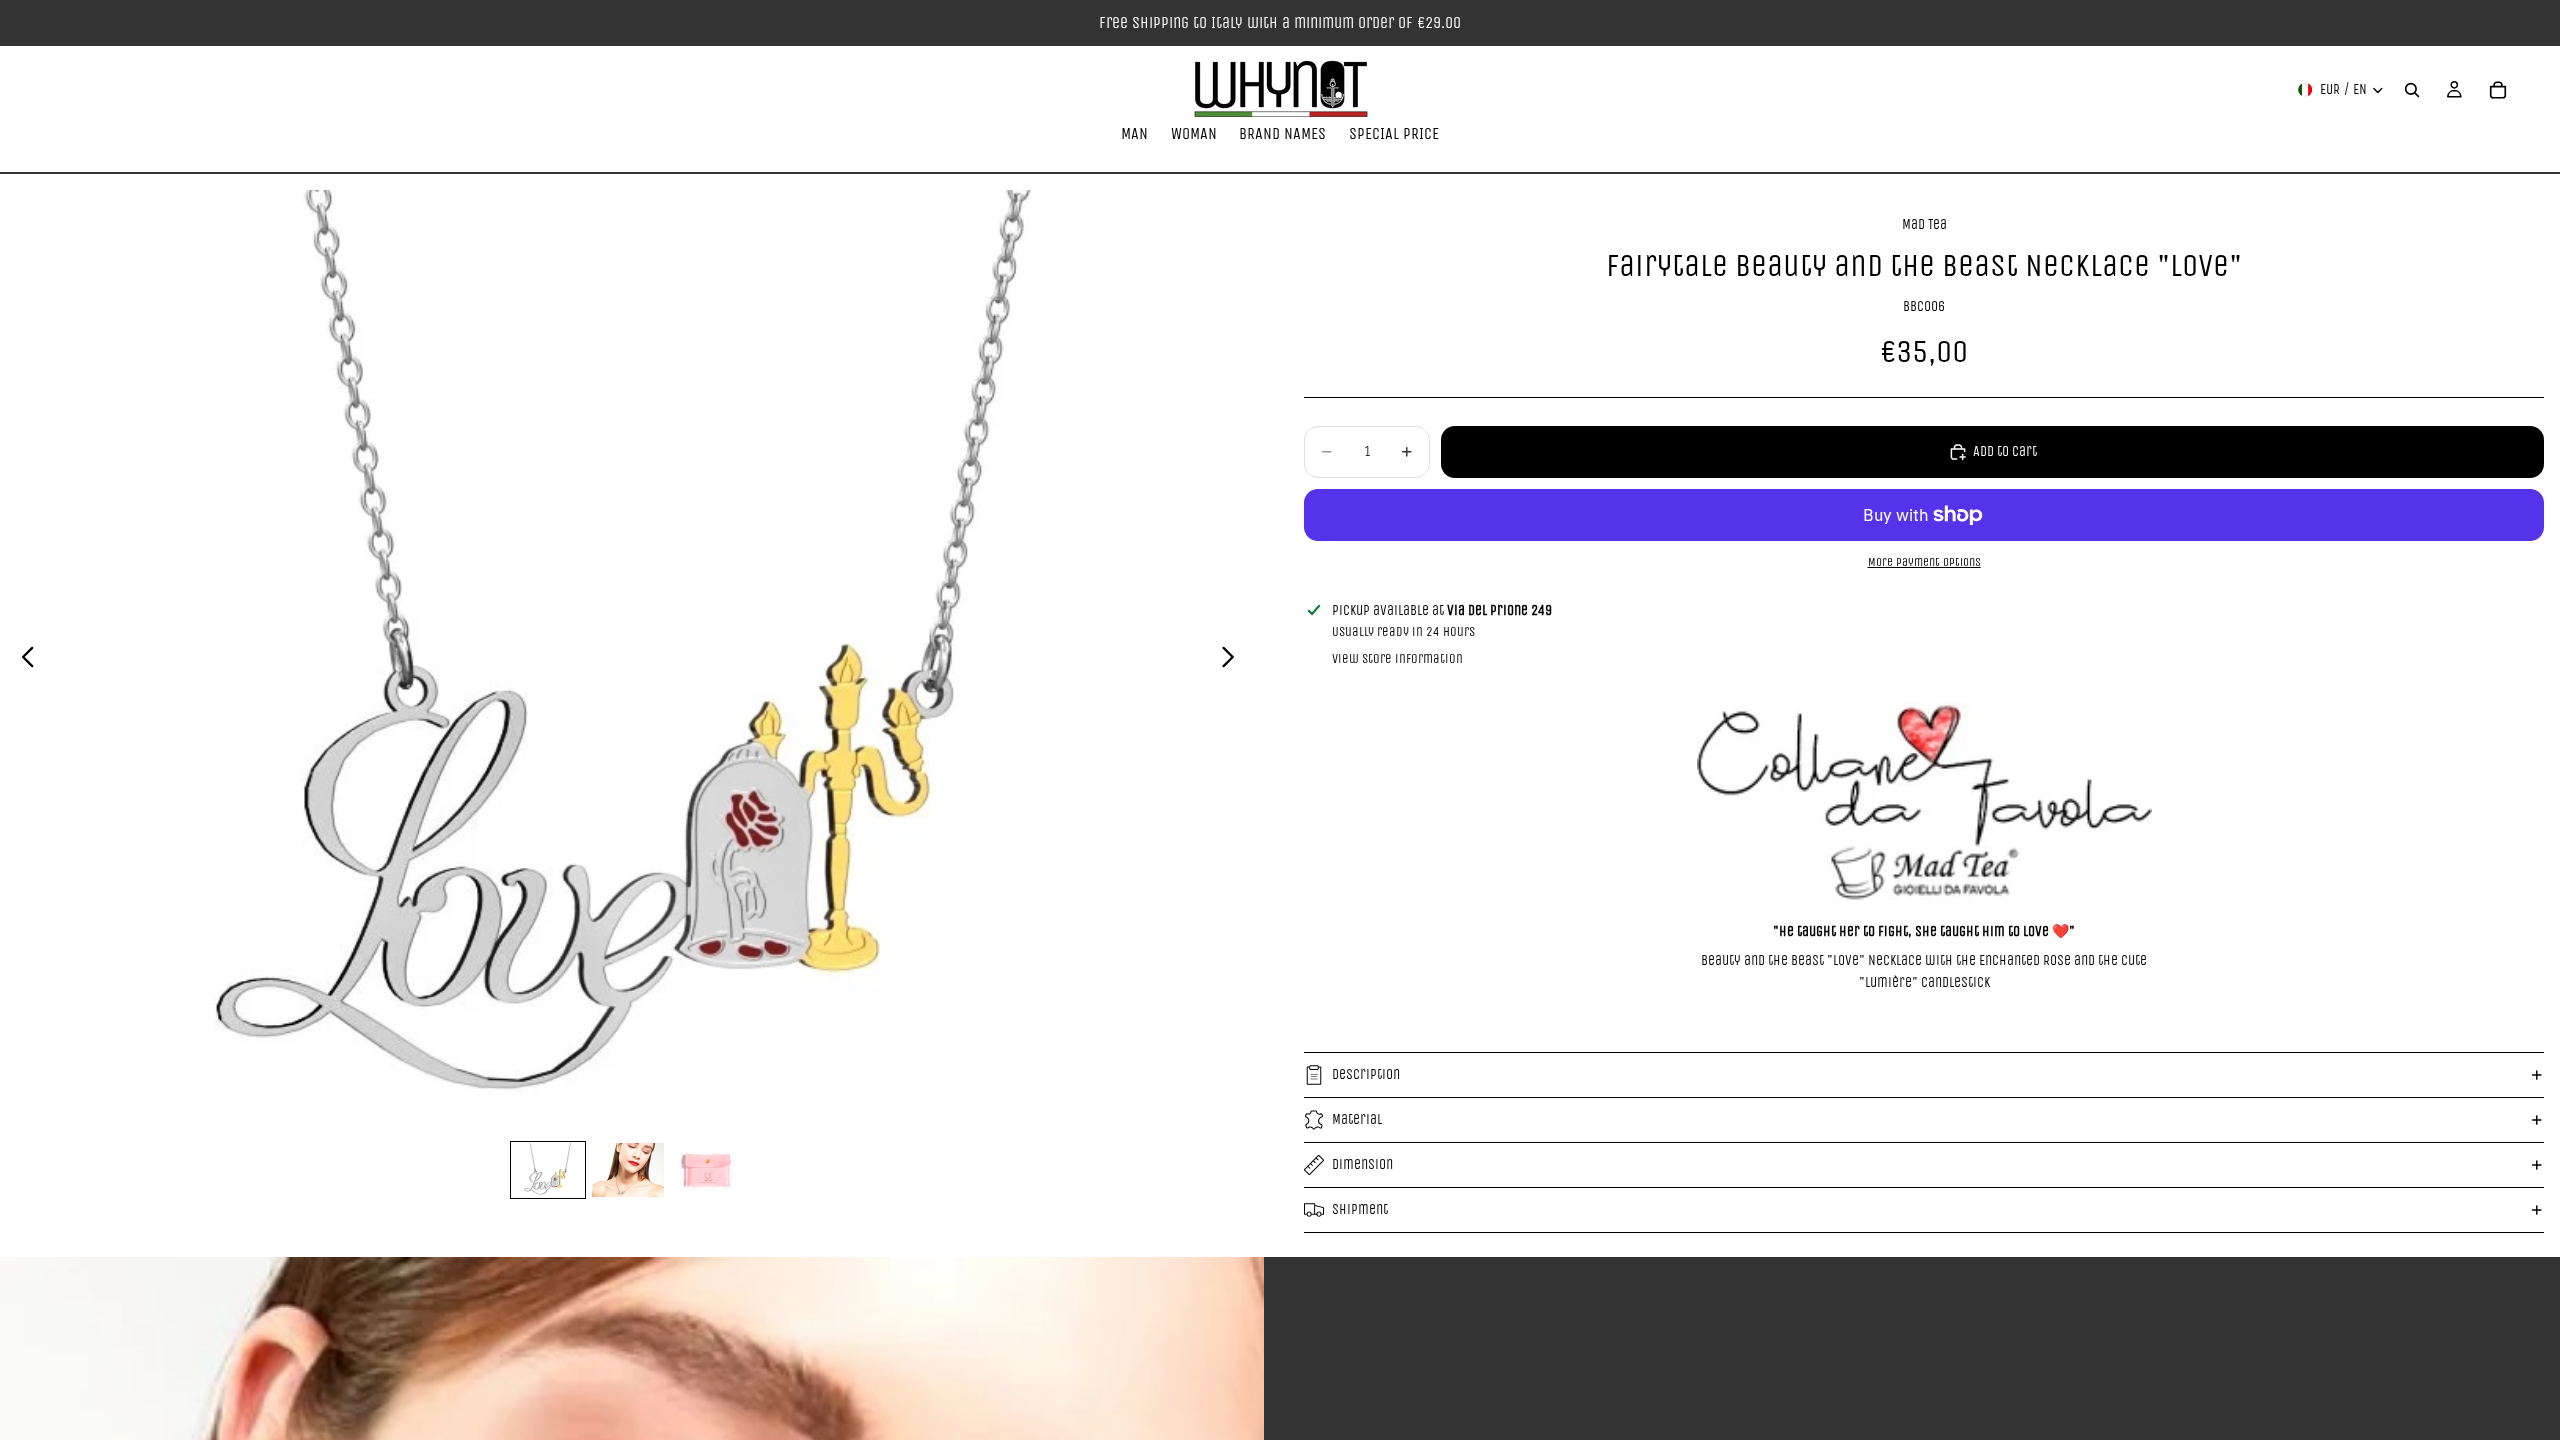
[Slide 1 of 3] (548, 1170)
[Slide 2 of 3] (628, 1170)
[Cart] (2498, 90)
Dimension (1362, 1164)
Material (1357, 1119)
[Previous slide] (22, 661)
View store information (1397, 658)
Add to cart (2005, 451)
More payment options (1924, 562)
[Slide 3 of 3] (708, 1170)
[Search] (2412, 90)
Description (1366, 1074)
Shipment (1360, 1209)
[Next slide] (1233, 661)
